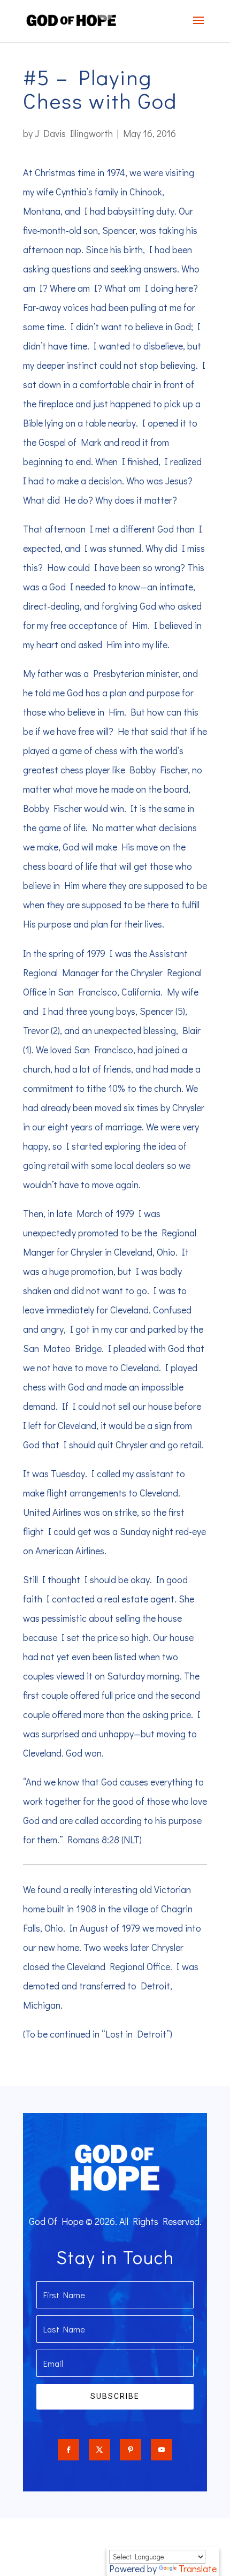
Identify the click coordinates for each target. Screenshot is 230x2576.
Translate (198, 2569)
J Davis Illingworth (74, 133)
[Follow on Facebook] (68, 2450)
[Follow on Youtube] (162, 2450)
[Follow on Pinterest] (131, 2450)
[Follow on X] (99, 2450)
